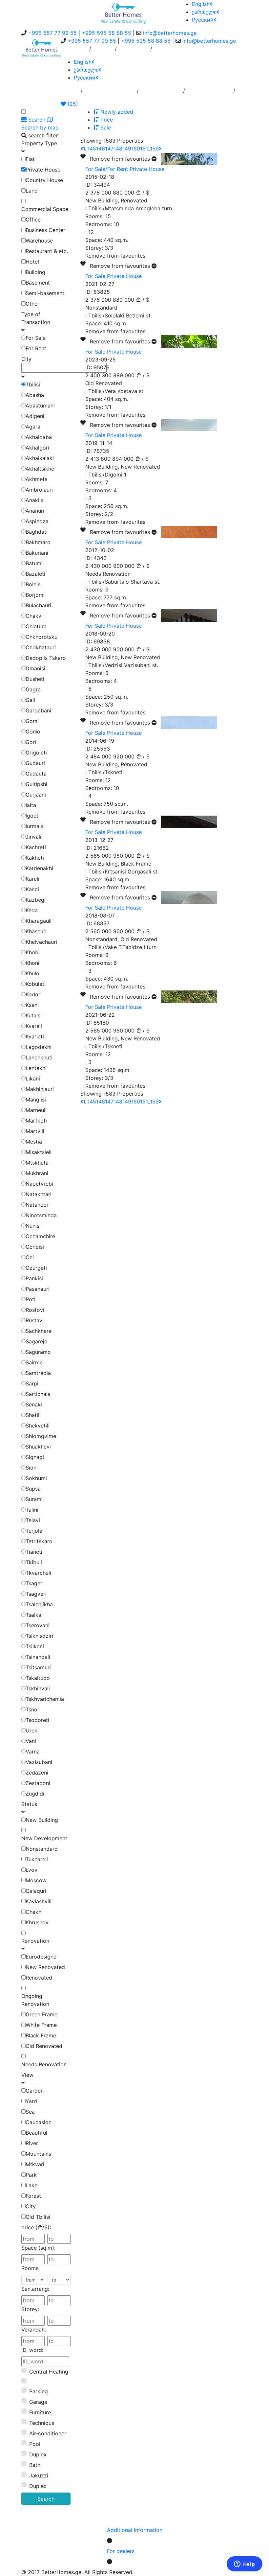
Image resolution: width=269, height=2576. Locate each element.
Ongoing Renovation (35, 2000)
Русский (203, 20)
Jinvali (33, 837)
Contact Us (134, 51)
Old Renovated (44, 2046)
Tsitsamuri (38, 1667)
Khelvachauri (41, 942)
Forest (33, 2196)
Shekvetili (38, 1426)
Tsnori (33, 1709)
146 (101, 149)
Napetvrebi (39, 1184)
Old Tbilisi (38, 2217)
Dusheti (35, 679)
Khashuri (36, 931)
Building (35, 272)
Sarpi (32, 1383)
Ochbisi (35, 1247)
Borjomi (35, 595)
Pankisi (34, 1278)
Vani (31, 1741)
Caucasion (39, 2122)
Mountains (38, 2154)
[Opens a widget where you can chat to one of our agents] (244, 2564)
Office (33, 220)
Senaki (34, 1404)
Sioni (32, 1468)
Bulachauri (38, 605)
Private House (43, 170)
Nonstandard (42, 1849)
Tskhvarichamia (45, 1699)
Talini (32, 1510)
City (31, 2206)
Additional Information (135, 2530)
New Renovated (45, 1967)
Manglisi (36, 1100)
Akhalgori (37, 448)
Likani (33, 1079)
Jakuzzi (39, 2475)
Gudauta (36, 774)
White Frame (41, 2025)
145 (92, 149)
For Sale (36, 338)
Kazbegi (36, 900)
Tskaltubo (38, 1678)
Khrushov (37, 1922)
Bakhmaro (38, 542)
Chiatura (36, 626)
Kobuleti (36, 984)
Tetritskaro (39, 1541)
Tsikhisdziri (39, 1636)
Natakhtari (39, 1194)
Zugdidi (35, 1794)
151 (144, 149)
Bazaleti (35, 574)
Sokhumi (36, 1478)
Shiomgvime (41, 1436)
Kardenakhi (39, 868)
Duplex (38, 2454)
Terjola (34, 1531)
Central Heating (49, 2372)
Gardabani (38, 710)
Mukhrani (37, 1173)
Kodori (34, 994)
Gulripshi (36, 784)
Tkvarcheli (38, 1573)
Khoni (32, 963)
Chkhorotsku (41, 637)
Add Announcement (110, 93)
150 (136, 149)
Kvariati (35, 1036)
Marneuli (36, 1110)
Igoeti (33, 816)
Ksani (32, 1005)
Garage (38, 2402)
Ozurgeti (36, 1268)
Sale (105, 128)
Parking (39, 2391)
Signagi (35, 1457)
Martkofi (36, 1121)
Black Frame (41, 2035)
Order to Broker (161, 93)
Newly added (116, 112)
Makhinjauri (40, 1089)
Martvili (35, 1131)
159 (154, 149)
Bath (35, 2465)
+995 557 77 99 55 (52, 33)
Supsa (33, 1489)
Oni (30, 1257)
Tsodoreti (37, 1720)
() (72, 104)
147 (109, 149)
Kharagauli (39, 921)
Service (103, 51)
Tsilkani (35, 1646)
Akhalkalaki (40, 458)
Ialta (31, 805)
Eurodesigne (41, 1957)
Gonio (33, 731)
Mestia (34, 1142)
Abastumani (40, 406)
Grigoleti (36, 753)
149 (127, 149)
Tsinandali (38, 1657)
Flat (30, 159)
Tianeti (34, 1552)
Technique (42, 2423)
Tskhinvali (38, 1688)
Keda (32, 910)
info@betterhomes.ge (170, 33)
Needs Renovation (44, 2064)
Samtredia (38, 1373)
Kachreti (36, 847)
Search (46, 2499)
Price (106, 120)
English (201, 4)
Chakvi (34, 616)
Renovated (39, 1978)
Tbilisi (33, 384)
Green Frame (41, 2014)
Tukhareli (37, 1859)
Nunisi (33, 1226)
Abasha (35, 395)
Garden (35, 2091)
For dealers (121, 2551)
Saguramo (38, 1352)
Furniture (40, 2412)
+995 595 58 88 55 (106, 33)
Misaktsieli (39, 1152)
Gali (30, 700)
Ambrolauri (39, 490)
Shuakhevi (38, 1447)
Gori (31, 742)
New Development (44, 1838)
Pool (35, 2444)
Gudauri (35, 763)
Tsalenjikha (39, 1604)
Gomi (32, 721)
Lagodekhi (39, 1047)
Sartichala (38, 1394)
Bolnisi (34, 584)
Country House (44, 180)
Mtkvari (35, 2164)
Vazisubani (39, 1762)
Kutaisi (34, 1015)
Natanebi (37, 1205)
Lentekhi (36, 1068)
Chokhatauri (41, 647)
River (32, 2143)
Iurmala (35, 826)
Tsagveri (36, 1594)
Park (31, 2175)
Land (32, 191)
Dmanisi (35, 668)
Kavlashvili (39, 1901)
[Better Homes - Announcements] (123, 12)
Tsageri (35, 1583)
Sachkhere (39, 1331)
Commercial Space (45, 209)
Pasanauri (38, 1289)
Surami (34, 1499)
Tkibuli (34, 1562)
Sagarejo (37, 1341)
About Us (75, 51)
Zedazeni (37, 1773)
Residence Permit (209, 93)
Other (32, 304)
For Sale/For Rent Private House (125, 169)
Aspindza (37, 521)
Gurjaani (36, 795)
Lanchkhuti (39, 1057)
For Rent (36, 348)
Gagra (33, 689)
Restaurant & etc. (47, 251)
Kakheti (35, 858)
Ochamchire (40, 1236)
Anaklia (35, 500)
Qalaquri (36, 1891)
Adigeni (35, 416)
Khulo (32, 973)
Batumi (34, 563)
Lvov (31, 1870)
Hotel (32, 262)
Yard (31, 2101)
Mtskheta (37, 1163)
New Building (42, 1820)
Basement (38, 283)
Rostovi (35, 1310)
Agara (33, 427)
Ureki (32, 1730)
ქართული (204, 12)
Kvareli (34, 1026)
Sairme (34, 1362)
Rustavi (35, 1320)
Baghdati (37, 532)
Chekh (33, 1912)
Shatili (33, 1415)
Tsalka (33, 1615)
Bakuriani (37, 553)
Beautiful (36, 2133)
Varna (33, 1752)
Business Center (45, 230)
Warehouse (39, 241)
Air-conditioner (48, 2433)
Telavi (33, 1520)
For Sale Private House (114, 276)
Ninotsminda (41, 1215)
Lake (31, 2185)
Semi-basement (45, 293)
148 (118, 149)
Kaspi (32, 889)
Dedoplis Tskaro (46, 658)
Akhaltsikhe (40, 469)
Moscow (36, 1880)
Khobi (33, 952)
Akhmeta (37, 479)
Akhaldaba (39, 437)
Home (71, 93)
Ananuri (35, 511)
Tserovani (38, 1625)
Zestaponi (38, 1783)
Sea (30, 2112)
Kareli (32, 879)
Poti (31, 1299)
